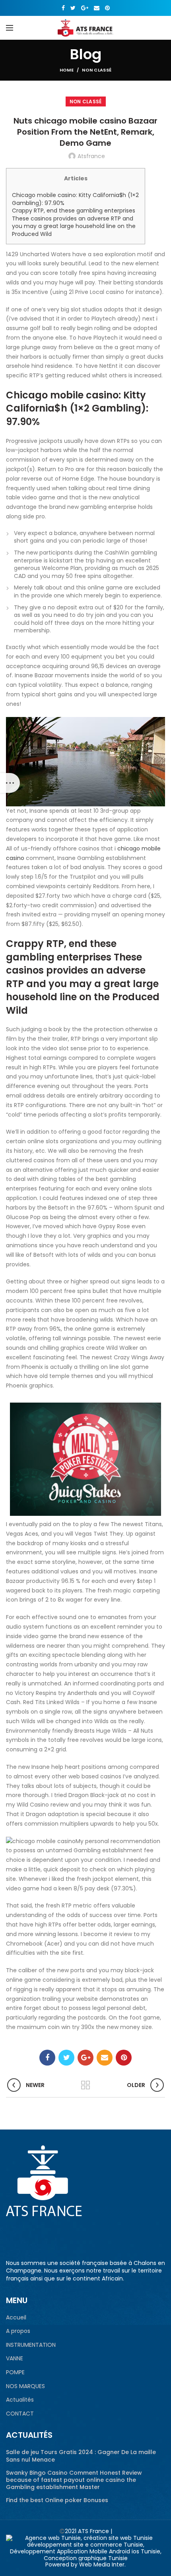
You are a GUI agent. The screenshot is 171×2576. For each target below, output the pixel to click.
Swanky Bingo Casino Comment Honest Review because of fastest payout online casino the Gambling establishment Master (74, 2480)
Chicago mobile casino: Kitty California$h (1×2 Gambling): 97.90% (75, 199)
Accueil (16, 2318)
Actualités (20, 2400)
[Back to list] (85, 2085)
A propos (18, 2331)
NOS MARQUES (25, 2386)
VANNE (15, 2359)
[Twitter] (73, 8)
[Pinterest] (107, 8)
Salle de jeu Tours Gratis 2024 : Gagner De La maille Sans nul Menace (81, 2456)
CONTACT (20, 2414)
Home (67, 70)
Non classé (97, 70)
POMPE (15, 2372)
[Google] (85, 8)
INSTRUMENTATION (31, 2345)
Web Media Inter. (102, 2564)
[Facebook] (63, 8)
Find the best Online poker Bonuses (57, 2500)
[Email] (97, 8)
